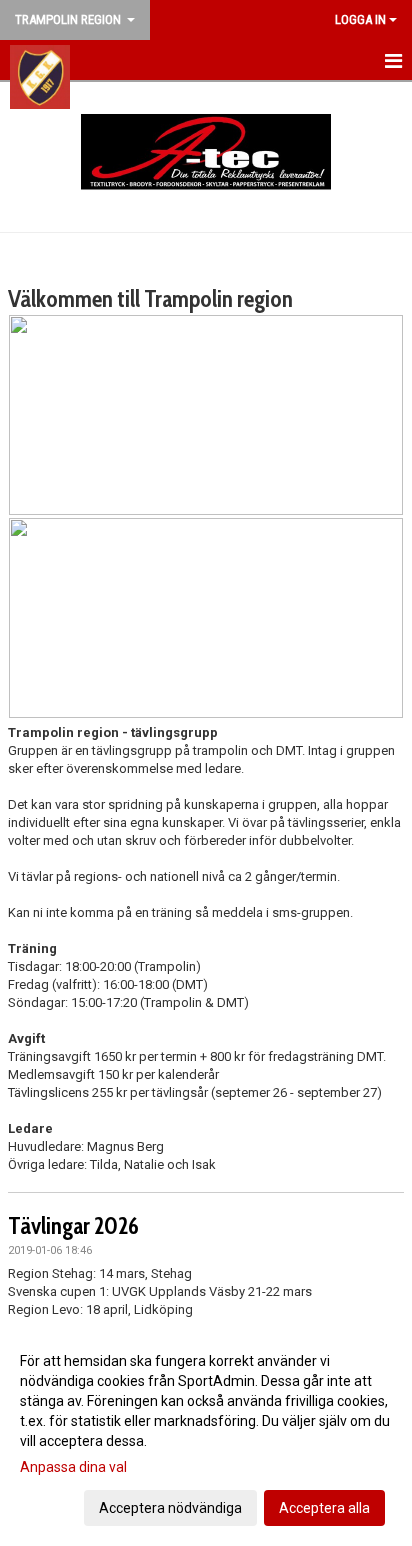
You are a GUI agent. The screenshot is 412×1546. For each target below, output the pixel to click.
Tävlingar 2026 (73, 1226)
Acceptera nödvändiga (170, 1508)
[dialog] (206, 1433)
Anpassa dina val (73, 1467)
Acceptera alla (324, 1508)
